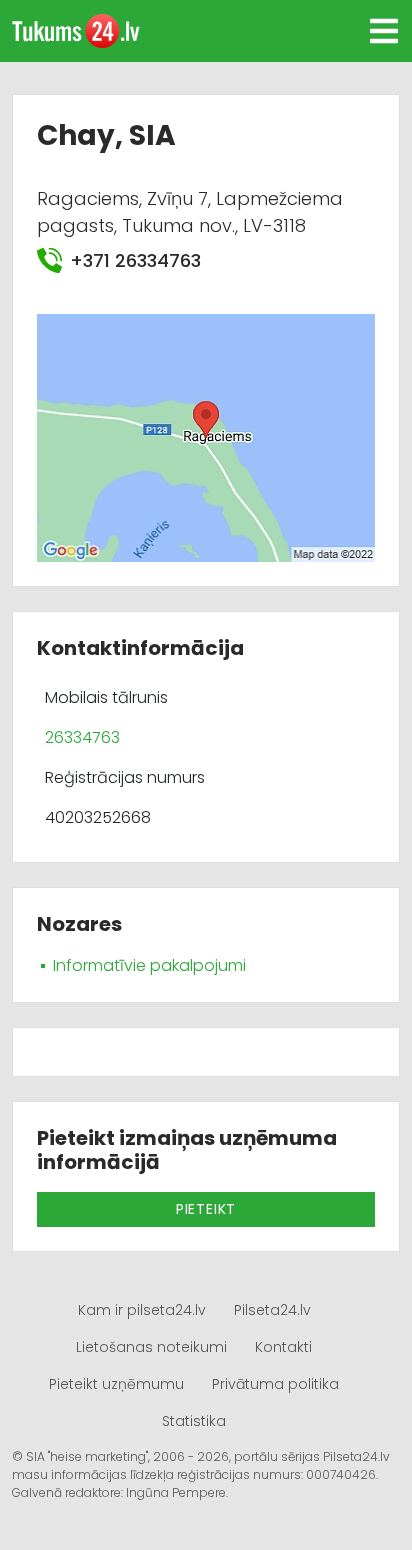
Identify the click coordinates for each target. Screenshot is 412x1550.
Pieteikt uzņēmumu (116, 1384)
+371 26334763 (135, 260)
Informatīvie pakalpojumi (149, 965)
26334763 (82, 737)
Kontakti (283, 1347)
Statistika (194, 1421)
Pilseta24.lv (272, 1310)
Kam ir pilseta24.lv (142, 1310)
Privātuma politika (275, 1384)
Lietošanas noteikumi (151, 1347)
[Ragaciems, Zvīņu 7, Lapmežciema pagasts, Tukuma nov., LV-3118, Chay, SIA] (206, 436)
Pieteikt (206, 1209)
